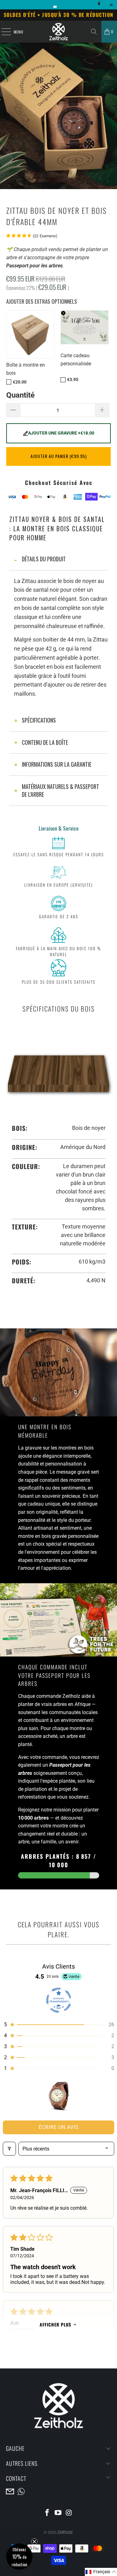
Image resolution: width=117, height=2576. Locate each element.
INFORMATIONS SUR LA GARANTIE (57, 764)
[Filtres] (9, 2149)
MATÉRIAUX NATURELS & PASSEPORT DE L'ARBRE (61, 791)
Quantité (20, 395)
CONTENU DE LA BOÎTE (45, 742)
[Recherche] (94, 32)
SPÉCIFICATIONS (39, 720)
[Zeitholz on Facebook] (47, 2513)
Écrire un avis (59, 2127)
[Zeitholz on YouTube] (58, 2513)
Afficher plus (55, 2324)
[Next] (109, 124)
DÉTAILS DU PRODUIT (44, 559)
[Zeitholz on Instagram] (69, 2513)
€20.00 (20, 382)
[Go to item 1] (58, 2096)
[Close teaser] (34, 2542)
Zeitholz (65, 2532)
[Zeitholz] (59, 32)
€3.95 (73, 380)
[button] (58, 2025)
